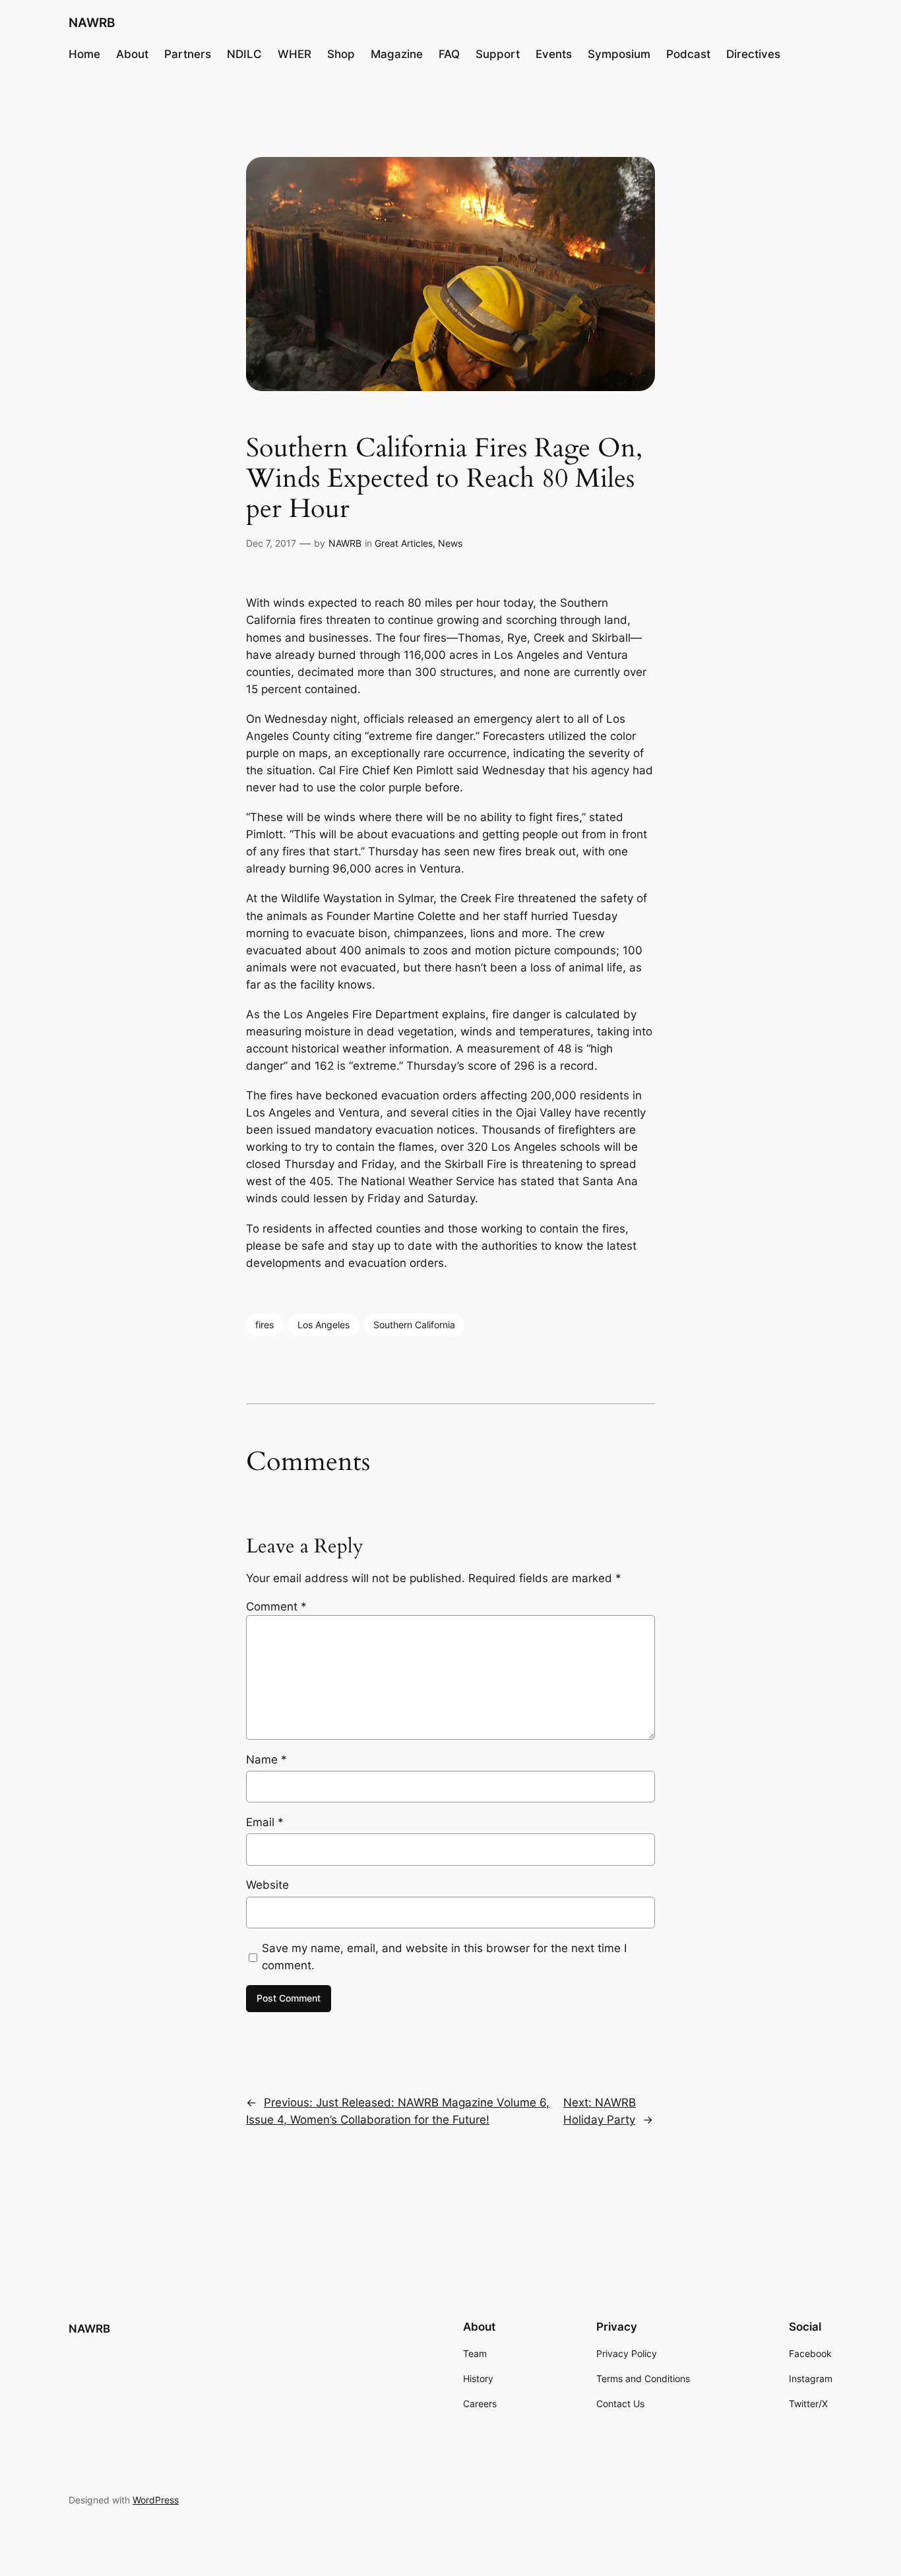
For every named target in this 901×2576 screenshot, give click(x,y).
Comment (276, 1607)
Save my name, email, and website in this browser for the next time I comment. (444, 1957)
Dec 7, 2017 (271, 543)
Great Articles (404, 543)
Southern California (414, 1325)
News (450, 543)
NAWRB (92, 22)
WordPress (156, 2500)
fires (264, 1325)
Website (267, 1885)
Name (266, 1760)
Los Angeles (324, 1325)
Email (265, 1822)
